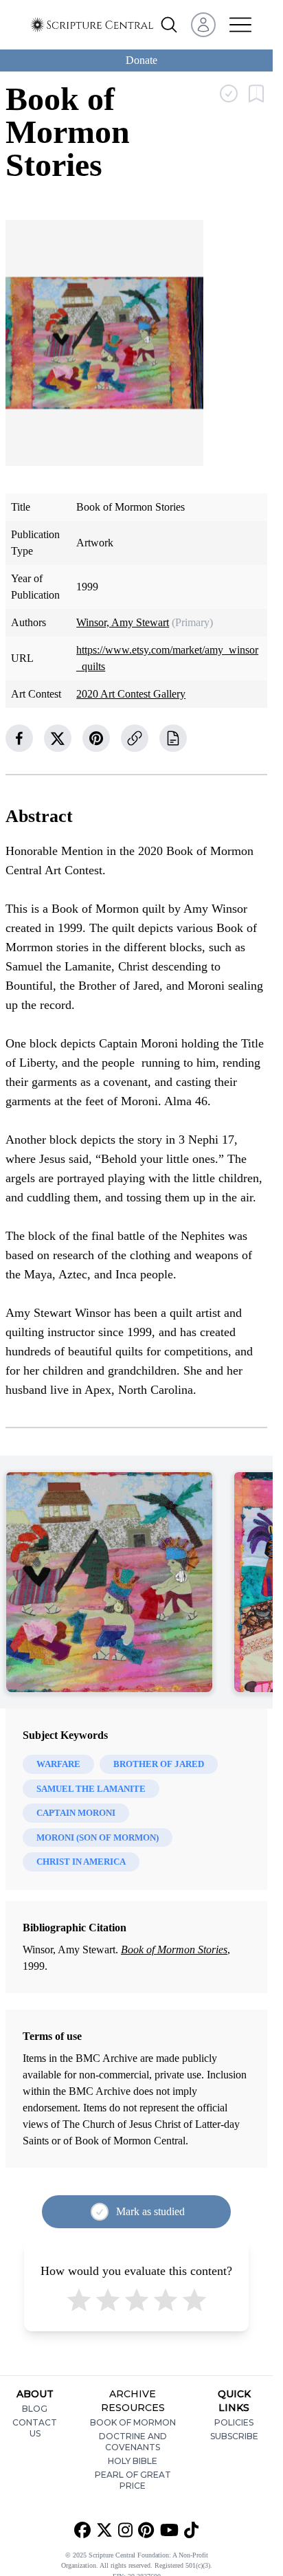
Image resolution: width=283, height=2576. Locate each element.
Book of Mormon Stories (174, 1950)
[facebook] (19, 738)
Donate (141, 60)
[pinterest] (96, 738)
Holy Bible (133, 2461)
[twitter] (58, 738)
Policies (234, 2422)
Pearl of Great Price (133, 2480)
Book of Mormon (133, 2422)
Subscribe (234, 2436)
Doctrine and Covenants (133, 2442)
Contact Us (35, 2428)
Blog (35, 2409)
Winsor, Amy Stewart (123, 622)
